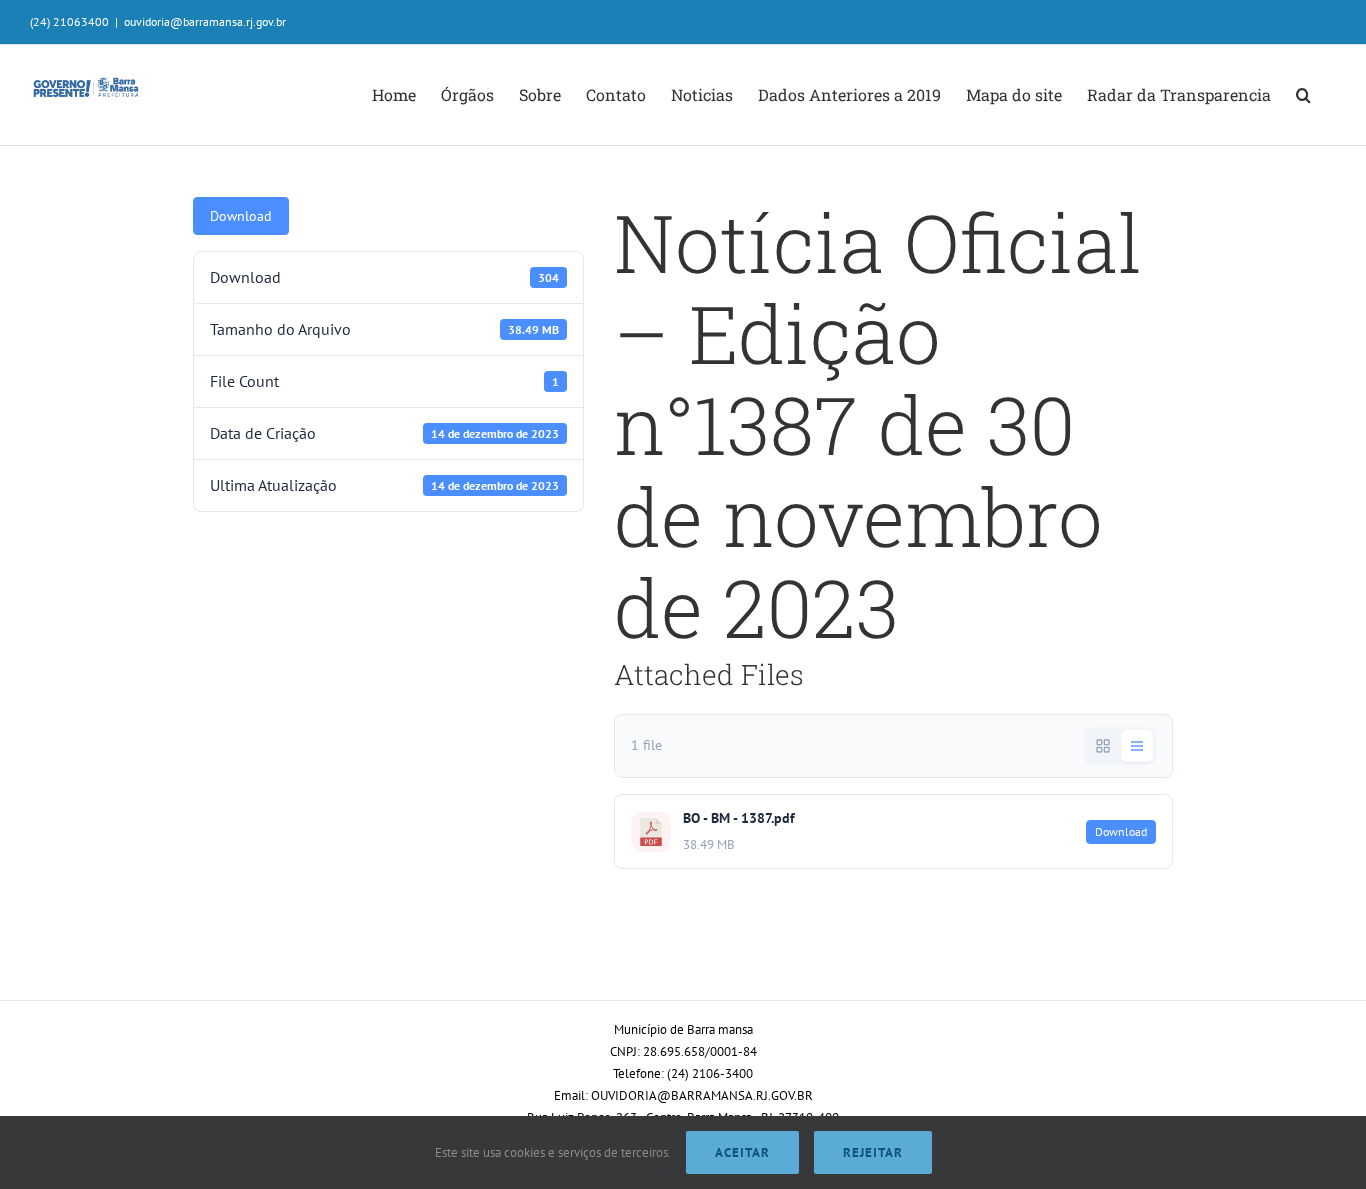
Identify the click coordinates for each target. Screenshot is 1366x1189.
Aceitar (742, 1152)
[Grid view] (1103, 746)
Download (241, 216)
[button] (1303, 95)
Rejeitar (873, 1152)
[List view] (1137, 746)
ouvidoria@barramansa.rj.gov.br (205, 21)
